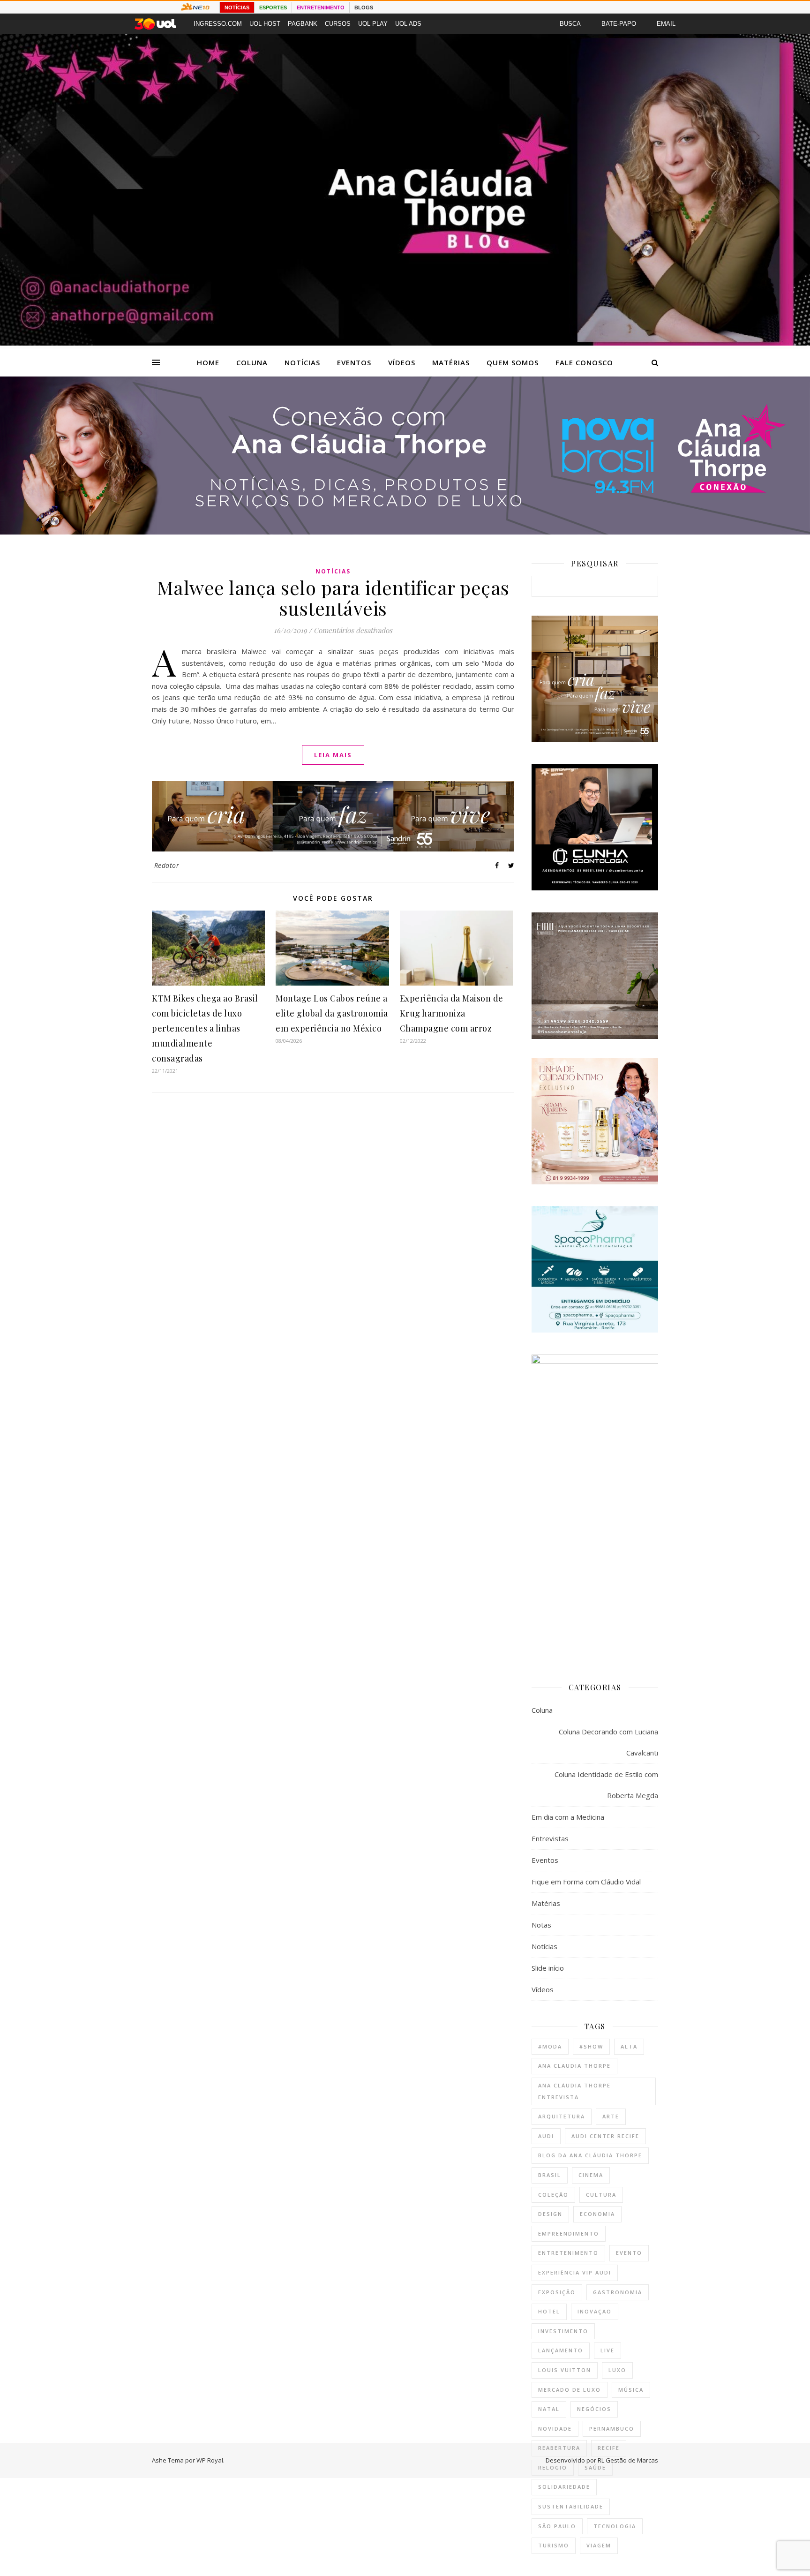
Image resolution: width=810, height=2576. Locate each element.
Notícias (302, 362)
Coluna (252, 362)
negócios (594, 2409)
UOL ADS (408, 24)
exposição (557, 2292)
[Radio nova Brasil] (405, 532)
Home (208, 362)
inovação (595, 2311)
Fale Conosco (584, 362)
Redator (167, 865)
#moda (550, 2046)
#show (591, 2046)
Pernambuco (612, 2429)
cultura (601, 2195)
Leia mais (333, 755)
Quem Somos (513, 362)
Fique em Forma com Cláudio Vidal (586, 1882)
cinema (591, 2175)
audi (546, 2136)
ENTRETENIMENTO (321, 8)
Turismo (554, 2545)
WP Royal (210, 2460)
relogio (553, 2467)
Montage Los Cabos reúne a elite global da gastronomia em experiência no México (332, 1013)
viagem (599, 2545)
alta (629, 2046)
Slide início (548, 1968)
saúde (595, 2467)
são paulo (557, 2526)
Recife (609, 2448)
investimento (563, 2331)
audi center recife (605, 2136)
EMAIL (666, 24)
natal (549, 2409)
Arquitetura (562, 2116)
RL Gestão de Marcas (628, 2460)
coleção (553, 2195)
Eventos (354, 362)
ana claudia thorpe (574, 2066)
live (607, 2350)
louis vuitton (565, 2370)
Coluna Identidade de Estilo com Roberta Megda (606, 1785)
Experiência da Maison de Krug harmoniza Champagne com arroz (452, 1013)
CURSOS (338, 24)
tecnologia (615, 2526)
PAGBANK (303, 24)
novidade (555, 2429)
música (631, 2390)
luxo (617, 2370)
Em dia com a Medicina (568, 1817)
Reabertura (559, 2448)
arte (611, 2116)
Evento (629, 2253)
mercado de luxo (570, 2390)
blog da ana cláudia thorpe (590, 2155)
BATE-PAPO (619, 24)
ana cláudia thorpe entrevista (574, 2091)
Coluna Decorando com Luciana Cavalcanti (608, 1742)
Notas (541, 1925)
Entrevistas (550, 1838)
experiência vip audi (575, 2272)
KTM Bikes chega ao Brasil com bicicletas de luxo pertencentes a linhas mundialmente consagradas (205, 1028)
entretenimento (568, 2253)
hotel (549, 2311)
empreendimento (569, 2233)
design (550, 2214)
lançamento (561, 2350)
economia (597, 2214)
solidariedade (564, 2487)
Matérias (451, 362)
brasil (550, 2175)
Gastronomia (618, 2292)
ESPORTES (273, 8)
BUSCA (570, 24)
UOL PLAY (373, 24)
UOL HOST (265, 24)
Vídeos (402, 362)
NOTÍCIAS (237, 8)
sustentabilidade (571, 2506)
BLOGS (364, 8)
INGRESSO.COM (218, 24)
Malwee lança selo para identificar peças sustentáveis (333, 598)
